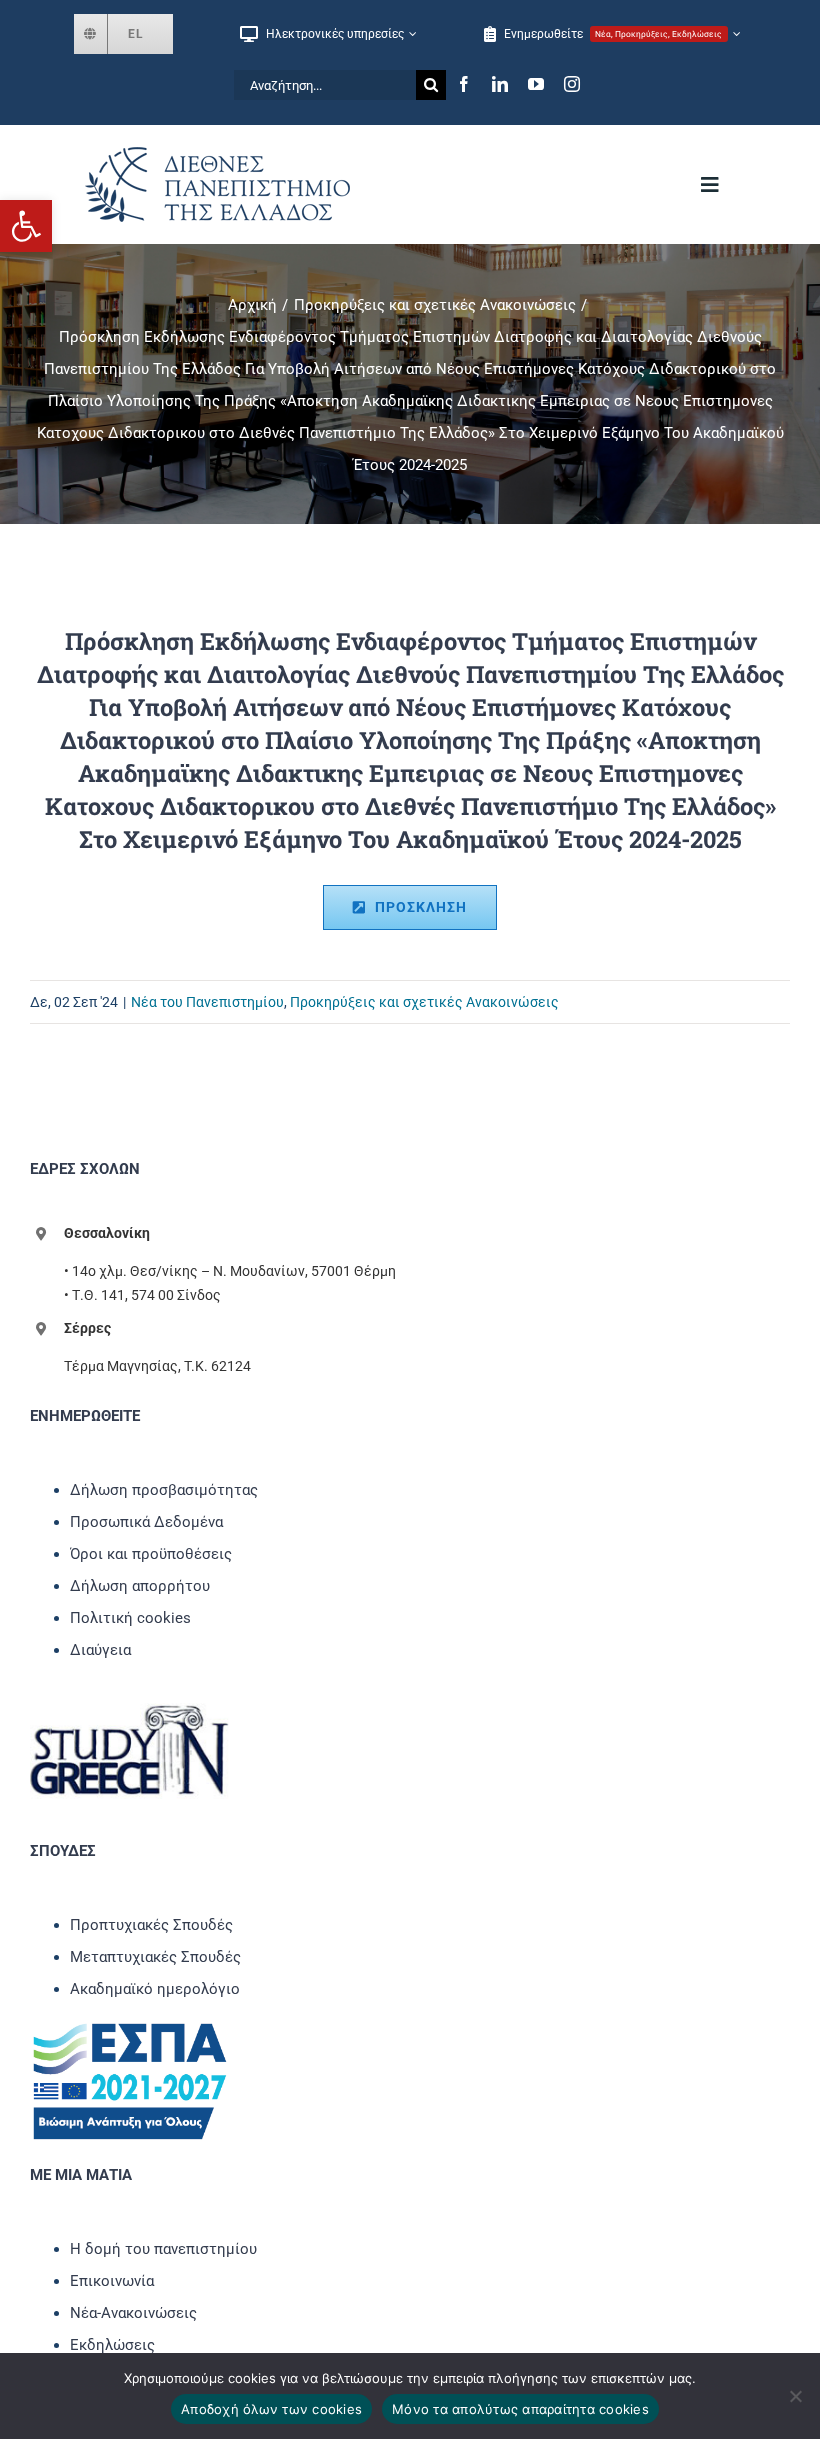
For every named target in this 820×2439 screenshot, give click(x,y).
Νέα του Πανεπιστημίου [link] (207, 1002)
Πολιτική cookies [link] (130, 1618)
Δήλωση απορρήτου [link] (140, 1586)
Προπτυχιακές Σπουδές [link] (151, 1925)
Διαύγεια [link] (100, 1650)
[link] (26, 226)
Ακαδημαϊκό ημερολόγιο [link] (155, 1989)
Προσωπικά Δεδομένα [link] (146, 1522)
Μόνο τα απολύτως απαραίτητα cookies (520, 2409)
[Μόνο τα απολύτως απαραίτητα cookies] (795, 2396)
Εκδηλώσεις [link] (112, 2345)
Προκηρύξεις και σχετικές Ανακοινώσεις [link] (424, 1002)
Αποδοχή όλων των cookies (271, 2409)
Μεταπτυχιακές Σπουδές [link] (155, 1957)
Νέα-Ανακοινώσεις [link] (133, 2313)
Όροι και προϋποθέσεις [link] (151, 1554)
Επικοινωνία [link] (112, 2281)
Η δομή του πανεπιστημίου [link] (163, 2249)
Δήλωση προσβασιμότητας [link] (164, 1490)
